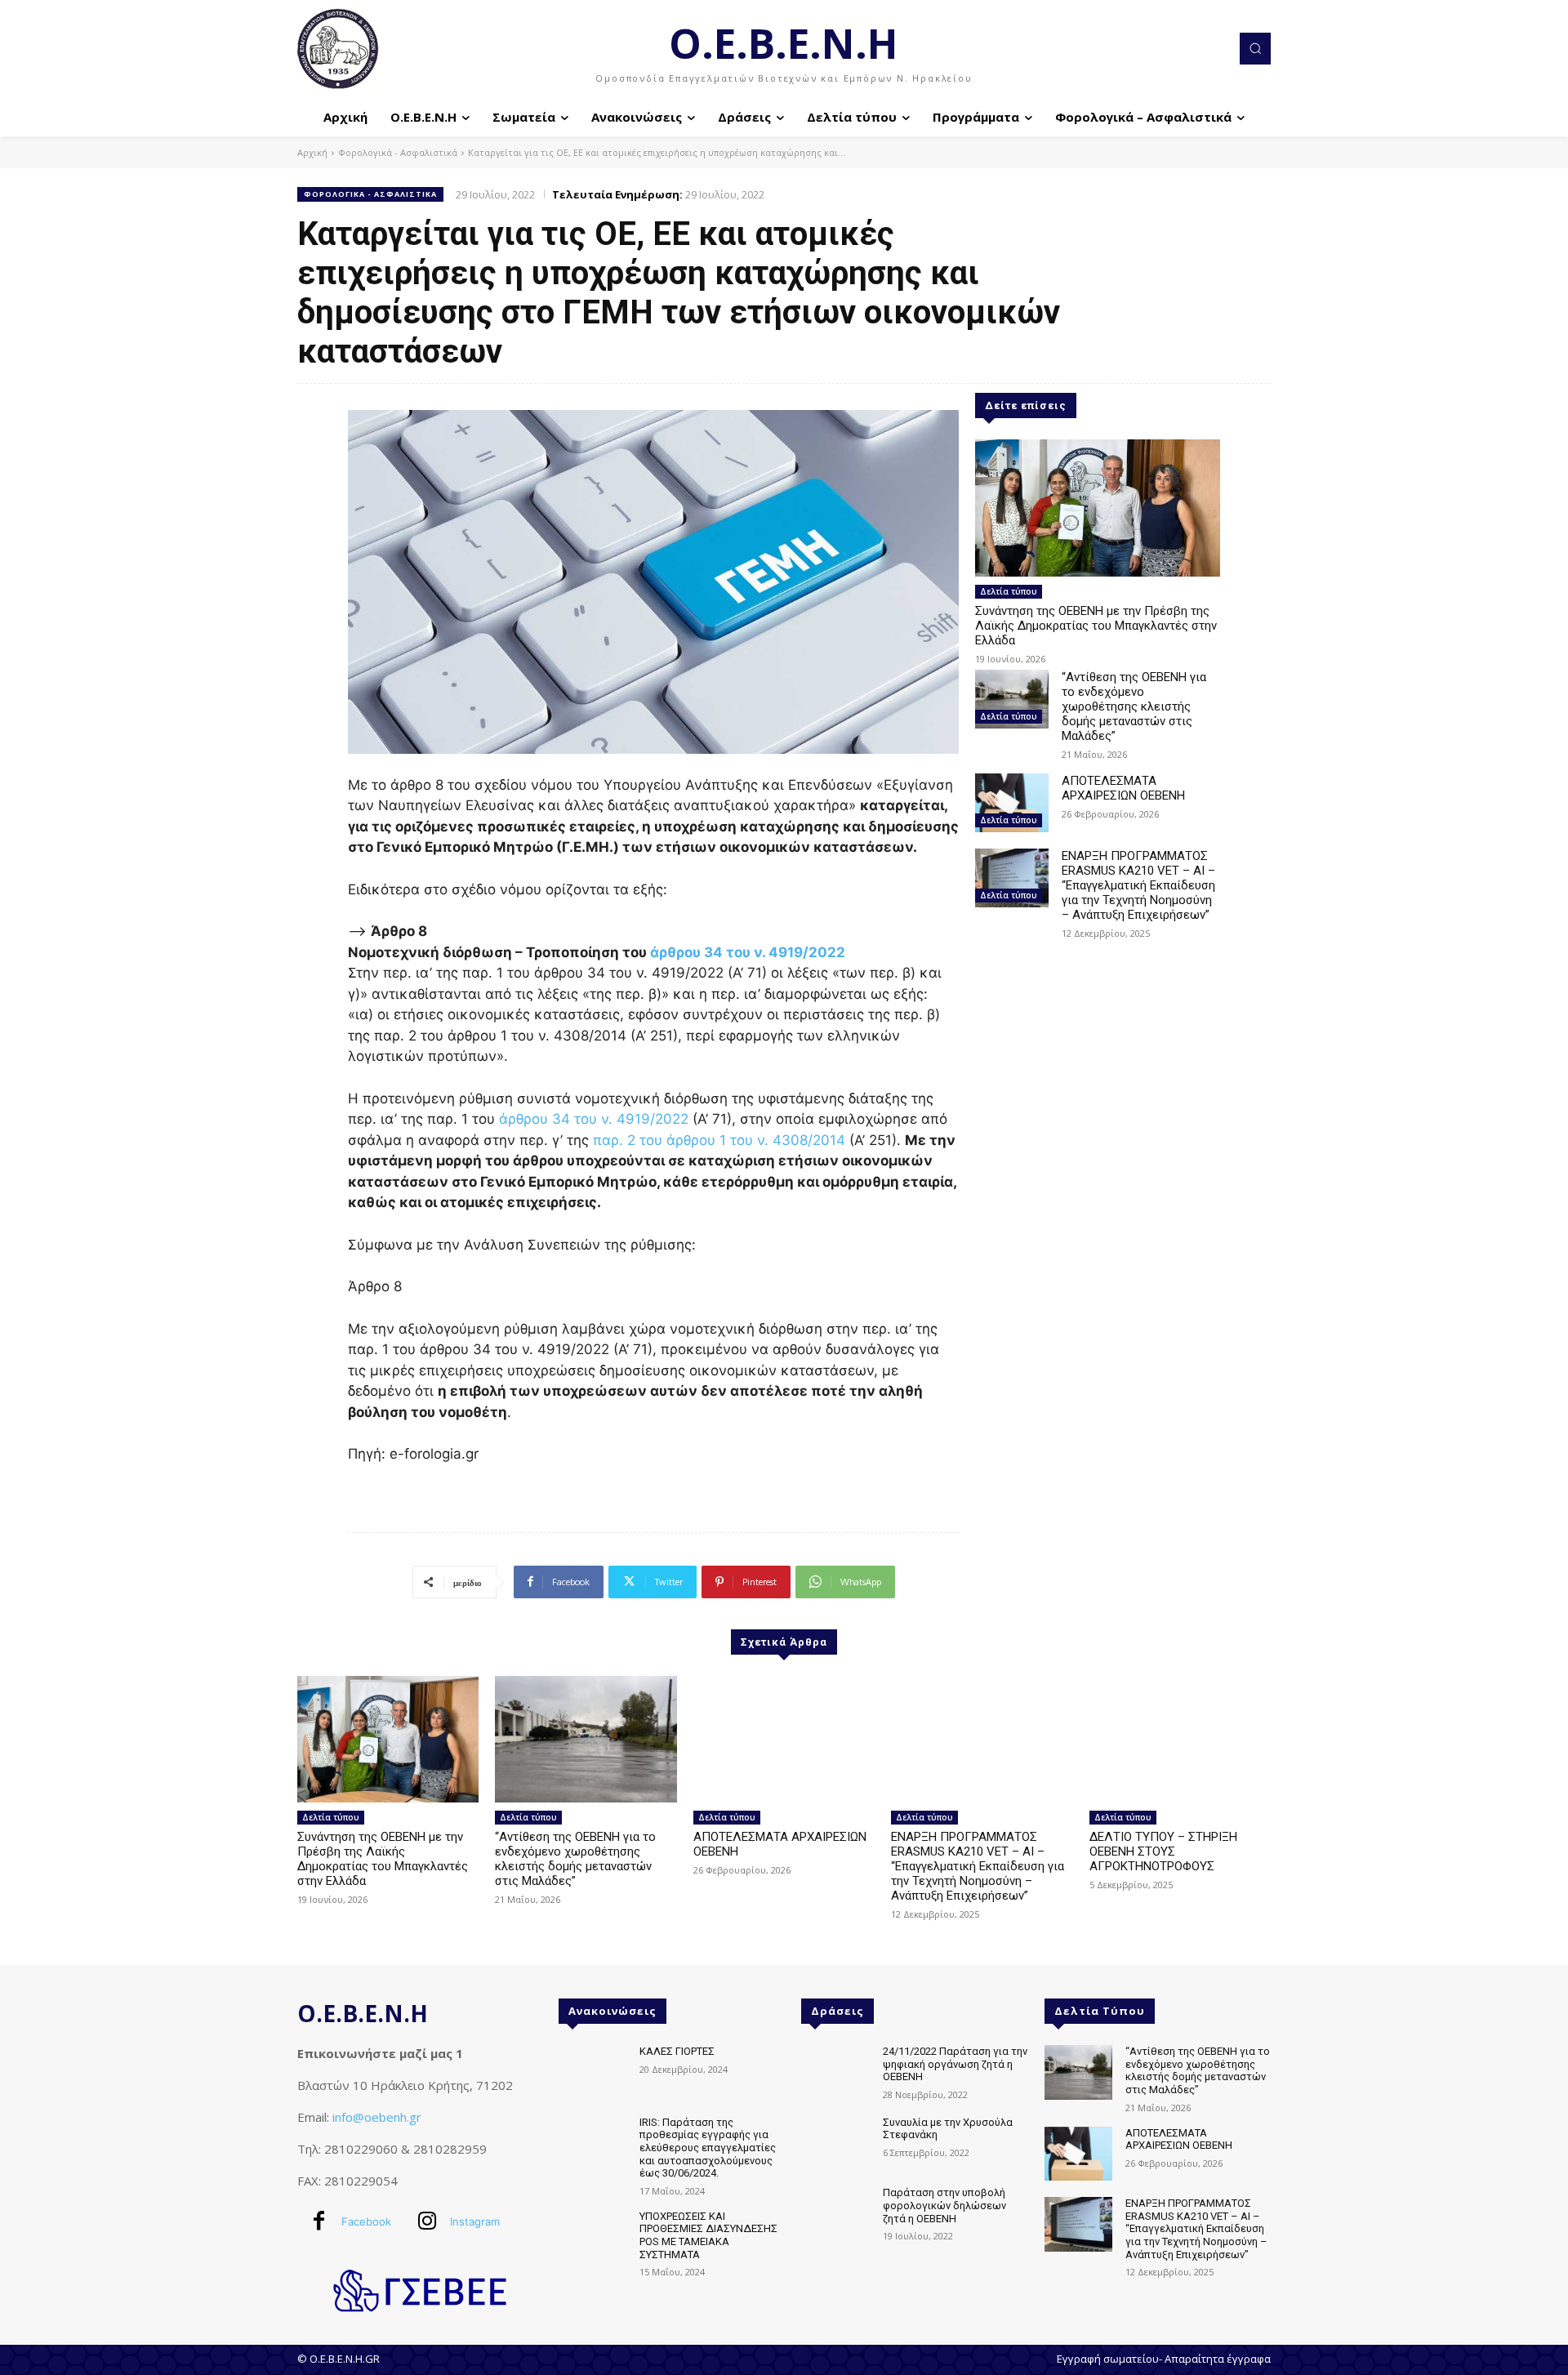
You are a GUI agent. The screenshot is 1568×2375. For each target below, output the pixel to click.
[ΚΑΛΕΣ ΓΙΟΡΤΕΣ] (592, 2072)
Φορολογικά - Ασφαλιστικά (398, 152)
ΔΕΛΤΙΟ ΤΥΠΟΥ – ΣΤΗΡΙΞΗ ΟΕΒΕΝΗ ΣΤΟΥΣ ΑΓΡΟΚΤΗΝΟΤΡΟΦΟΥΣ (1163, 1851)
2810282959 (450, 2149)
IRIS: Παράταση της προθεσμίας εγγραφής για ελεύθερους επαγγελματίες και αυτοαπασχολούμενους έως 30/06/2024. (708, 2148)
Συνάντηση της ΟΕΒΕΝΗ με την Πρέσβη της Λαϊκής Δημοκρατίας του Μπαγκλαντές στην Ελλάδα (1096, 626)
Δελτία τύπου (1009, 591)
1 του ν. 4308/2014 (782, 1140)
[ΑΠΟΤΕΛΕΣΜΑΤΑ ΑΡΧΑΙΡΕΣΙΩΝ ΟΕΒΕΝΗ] (1012, 803)
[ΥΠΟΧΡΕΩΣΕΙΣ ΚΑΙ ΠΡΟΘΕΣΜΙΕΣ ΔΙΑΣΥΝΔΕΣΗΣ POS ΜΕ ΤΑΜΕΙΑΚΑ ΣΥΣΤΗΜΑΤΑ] (592, 2237)
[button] (1255, 48)
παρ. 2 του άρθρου (656, 1140)
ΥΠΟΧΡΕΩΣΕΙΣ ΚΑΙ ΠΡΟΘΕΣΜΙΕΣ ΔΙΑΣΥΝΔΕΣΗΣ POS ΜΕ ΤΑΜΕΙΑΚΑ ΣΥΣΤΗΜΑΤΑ (708, 2235)
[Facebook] (318, 2222)
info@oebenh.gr (377, 2117)
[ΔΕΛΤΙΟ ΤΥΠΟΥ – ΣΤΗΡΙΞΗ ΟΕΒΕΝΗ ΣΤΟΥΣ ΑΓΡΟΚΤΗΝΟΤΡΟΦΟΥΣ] (1180, 1740)
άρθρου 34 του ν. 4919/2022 (748, 952)
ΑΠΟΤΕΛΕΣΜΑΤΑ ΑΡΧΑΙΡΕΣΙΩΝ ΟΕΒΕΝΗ (1123, 788)
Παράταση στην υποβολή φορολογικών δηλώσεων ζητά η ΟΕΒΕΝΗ (944, 2205)
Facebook (366, 2221)
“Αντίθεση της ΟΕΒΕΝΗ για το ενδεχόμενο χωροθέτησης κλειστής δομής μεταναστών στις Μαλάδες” (1134, 706)
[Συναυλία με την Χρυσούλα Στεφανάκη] (835, 2143)
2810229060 (361, 2149)
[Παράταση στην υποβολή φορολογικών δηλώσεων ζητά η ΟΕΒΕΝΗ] (835, 2214)
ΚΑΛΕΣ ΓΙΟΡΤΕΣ (677, 2051)
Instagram (475, 2221)
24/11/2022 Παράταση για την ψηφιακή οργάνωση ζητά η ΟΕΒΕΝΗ (955, 2064)
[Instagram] (427, 2222)
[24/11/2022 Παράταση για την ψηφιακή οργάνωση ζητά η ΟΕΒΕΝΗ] (835, 2072)
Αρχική (312, 152)
